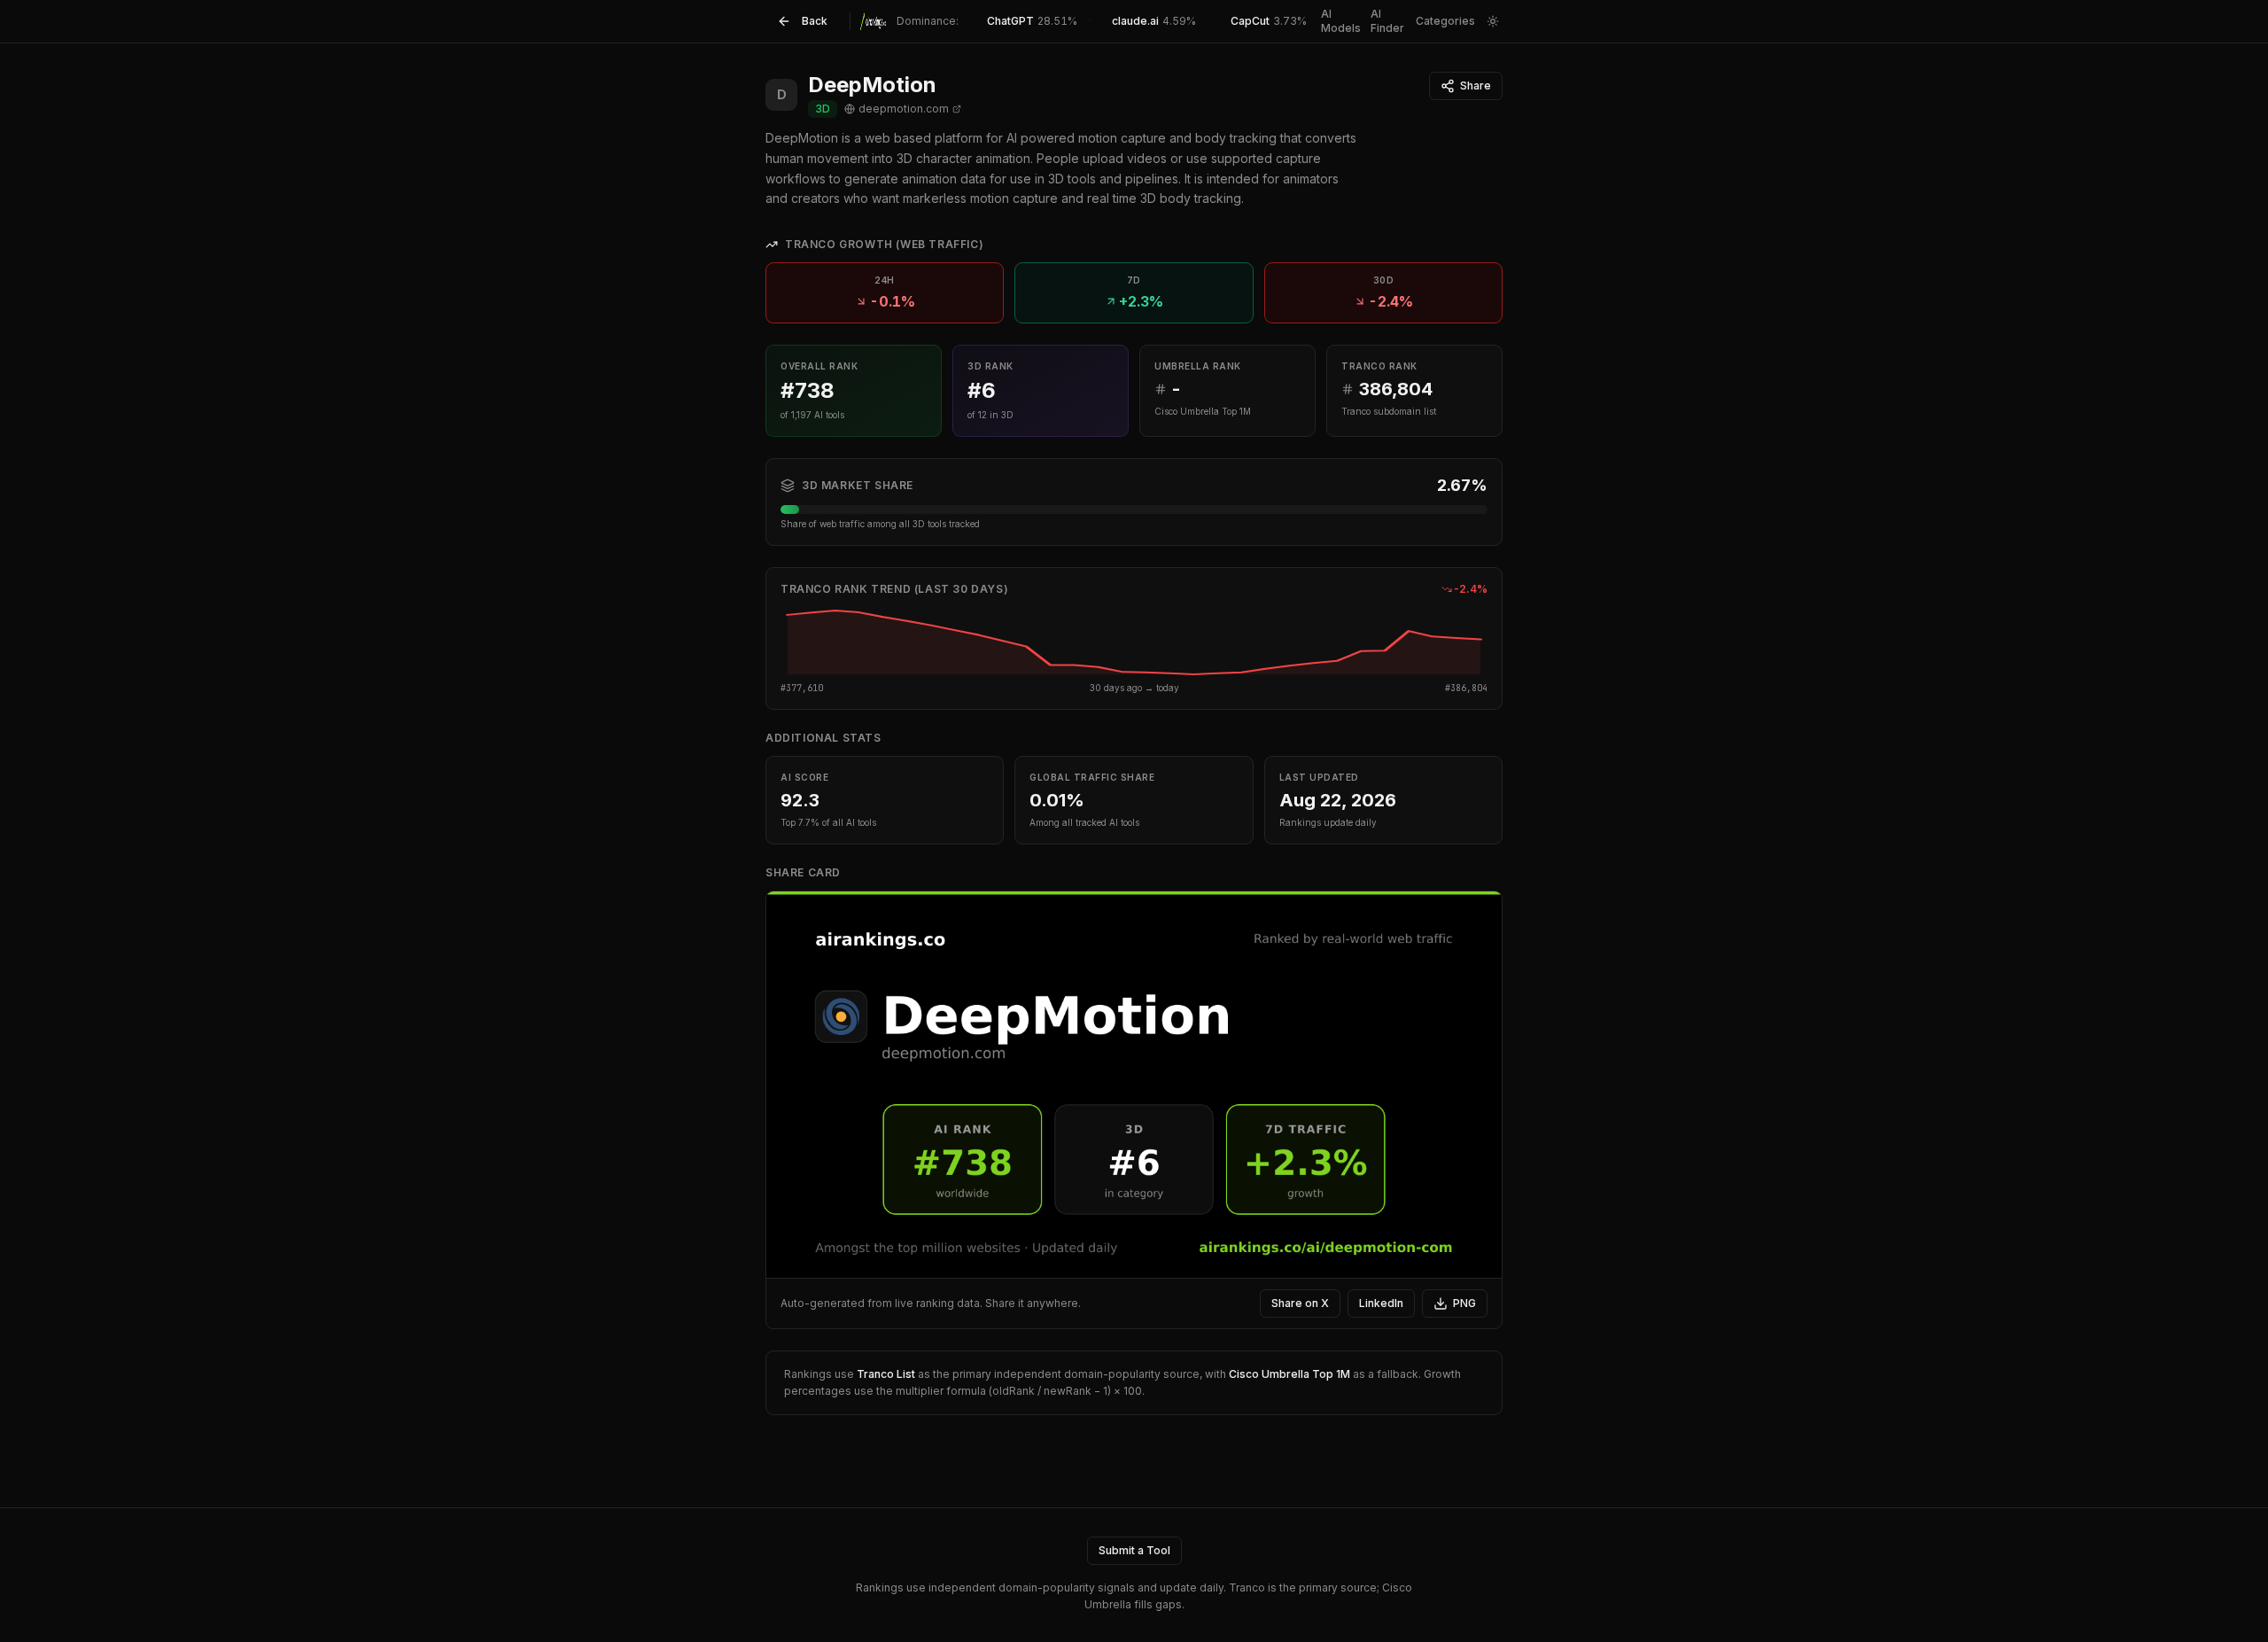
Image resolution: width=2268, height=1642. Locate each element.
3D (823, 109)
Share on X (1300, 1303)
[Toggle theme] (1492, 21)
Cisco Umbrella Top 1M (1289, 1374)
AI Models (1341, 21)
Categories (1445, 21)
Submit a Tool (1134, 1550)
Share (1476, 86)
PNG (1464, 1303)
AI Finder (1387, 21)
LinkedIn (1381, 1303)
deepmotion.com (904, 109)
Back (815, 21)
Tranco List (886, 1374)
